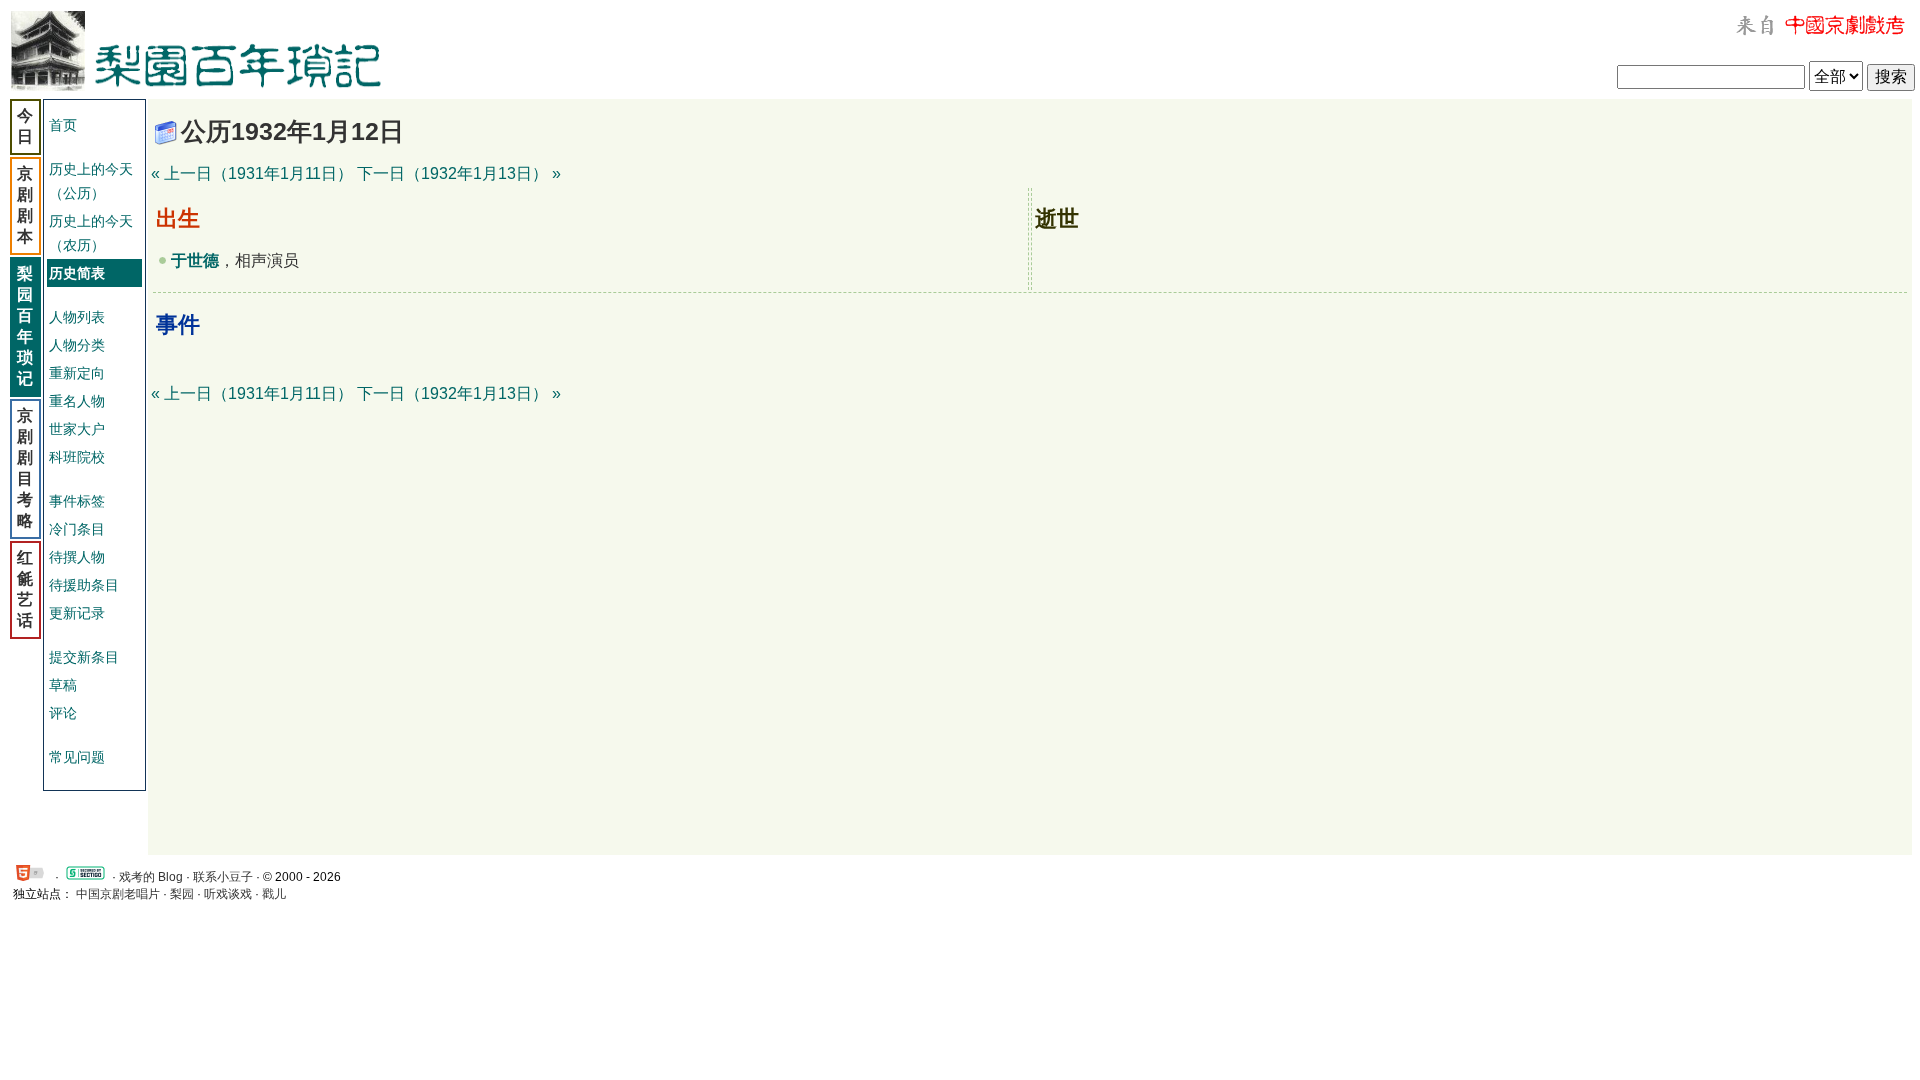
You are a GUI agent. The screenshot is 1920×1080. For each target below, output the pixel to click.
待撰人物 (77, 557)
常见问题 (77, 757)
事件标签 (77, 501)
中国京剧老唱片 (118, 894)
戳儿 (274, 894)
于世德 (195, 260)
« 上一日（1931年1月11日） (252, 173)
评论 (63, 713)
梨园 (182, 894)
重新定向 (77, 373)
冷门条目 (77, 529)
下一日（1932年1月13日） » (459, 173)
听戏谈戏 (228, 894)
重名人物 (77, 401)
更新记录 (77, 613)
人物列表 (77, 317)
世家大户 (77, 429)
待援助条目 (84, 585)
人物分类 (77, 345)
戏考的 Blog (151, 877)
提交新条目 (84, 657)
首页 (63, 125)
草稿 (63, 685)
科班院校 (77, 457)
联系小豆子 (223, 877)
